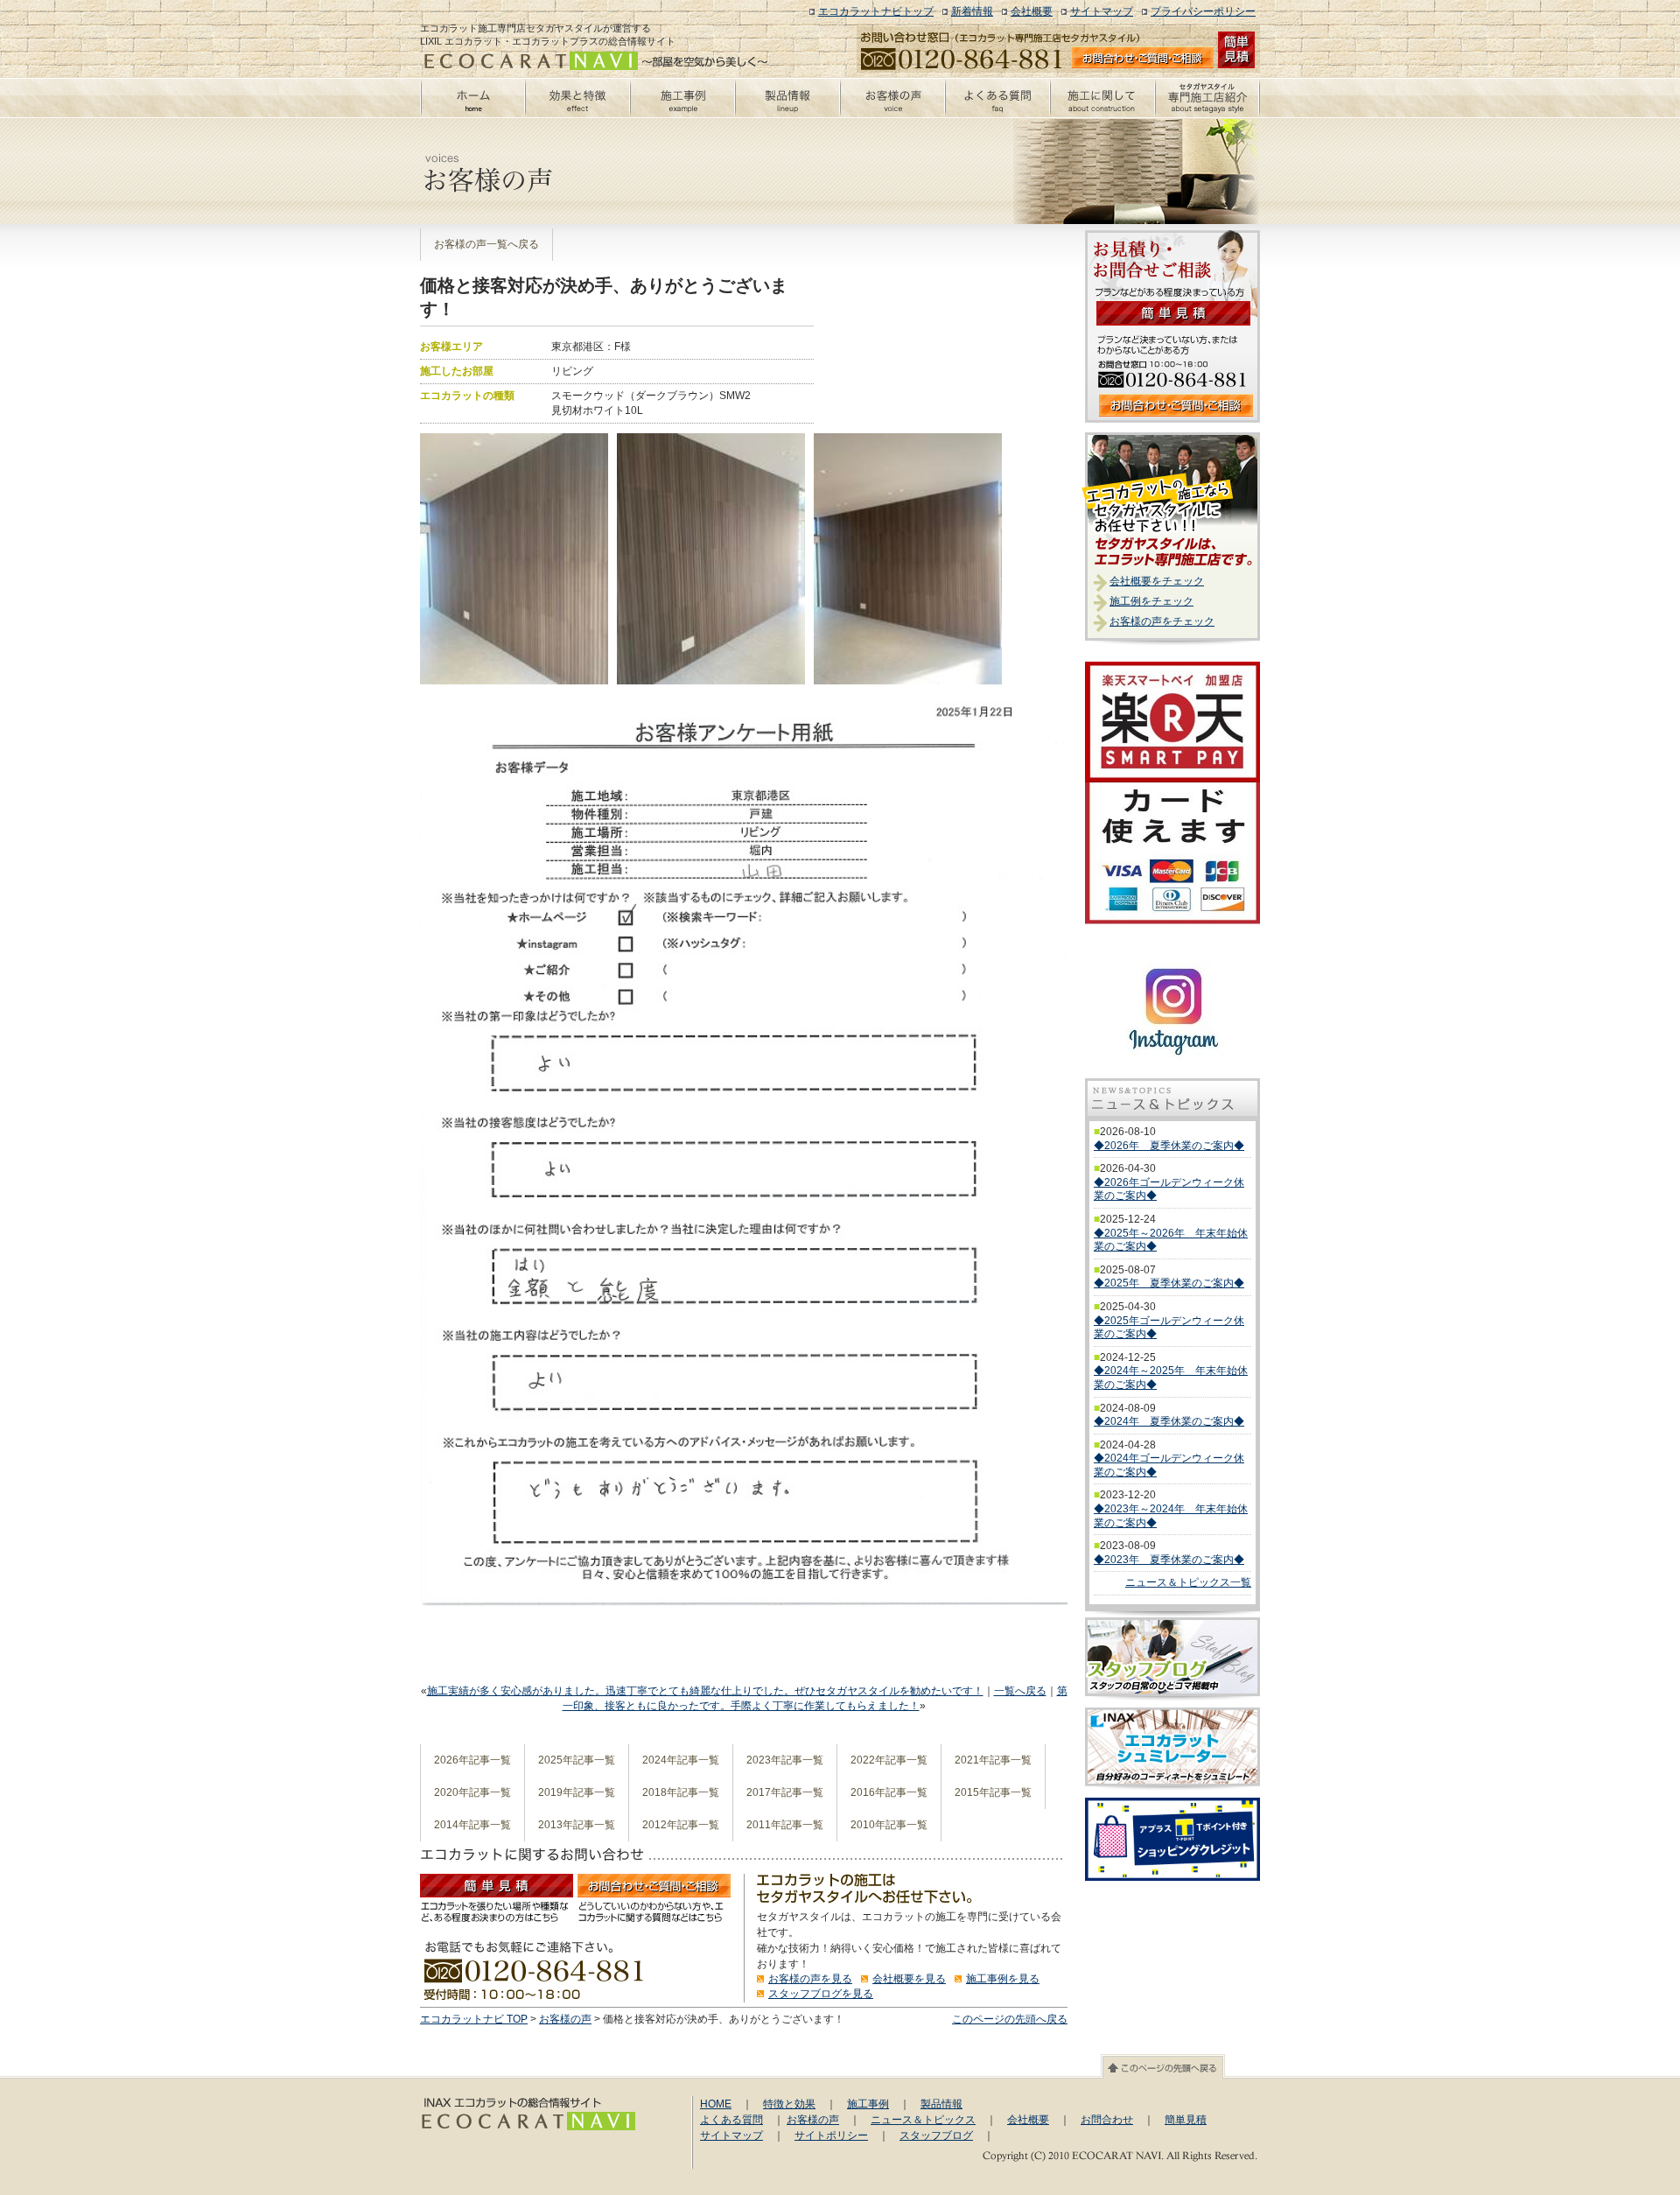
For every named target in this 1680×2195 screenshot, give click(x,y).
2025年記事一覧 (577, 1760)
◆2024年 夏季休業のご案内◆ (1169, 1421)
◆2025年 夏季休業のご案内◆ (1169, 1283)
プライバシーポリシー (1203, 11)
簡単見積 (1186, 2120)
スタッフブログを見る (821, 1994)
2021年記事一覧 (993, 1760)
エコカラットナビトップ (876, 11)
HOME (716, 2104)
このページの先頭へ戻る (1010, 2019)
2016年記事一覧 (889, 1792)
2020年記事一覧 (472, 1792)
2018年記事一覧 (681, 1792)
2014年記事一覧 (472, 1825)
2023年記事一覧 (785, 1760)
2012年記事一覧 (681, 1825)
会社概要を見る (909, 1979)
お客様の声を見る (810, 1979)
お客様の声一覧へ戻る (486, 244)
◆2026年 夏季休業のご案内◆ (1169, 1146)
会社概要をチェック (1157, 581)
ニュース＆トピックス (923, 2120)
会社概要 (1032, 11)
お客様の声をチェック (1162, 621)
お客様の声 (565, 2019)
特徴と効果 (789, 2104)
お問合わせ (1107, 2120)
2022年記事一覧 (889, 1760)
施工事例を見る (1003, 1979)
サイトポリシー (831, 2135)
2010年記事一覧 (889, 1825)
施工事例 (868, 2104)
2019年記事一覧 (577, 1792)
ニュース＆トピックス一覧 (1188, 1582)
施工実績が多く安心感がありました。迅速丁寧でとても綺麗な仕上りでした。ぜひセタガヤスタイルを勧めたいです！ (705, 1691)
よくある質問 (731, 2120)
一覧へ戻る (1020, 1691)
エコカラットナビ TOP (474, 2019)
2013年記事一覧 (577, 1825)
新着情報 (972, 11)
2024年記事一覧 (681, 1760)
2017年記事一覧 (785, 1792)
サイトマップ (1102, 11)
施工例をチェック (1151, 601)
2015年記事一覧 (993, 1792)
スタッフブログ (936, 2135)
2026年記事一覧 (472, 1760)
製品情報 (941, 2104)
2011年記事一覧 (785, 1825)
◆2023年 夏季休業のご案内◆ (1169, 1560)
